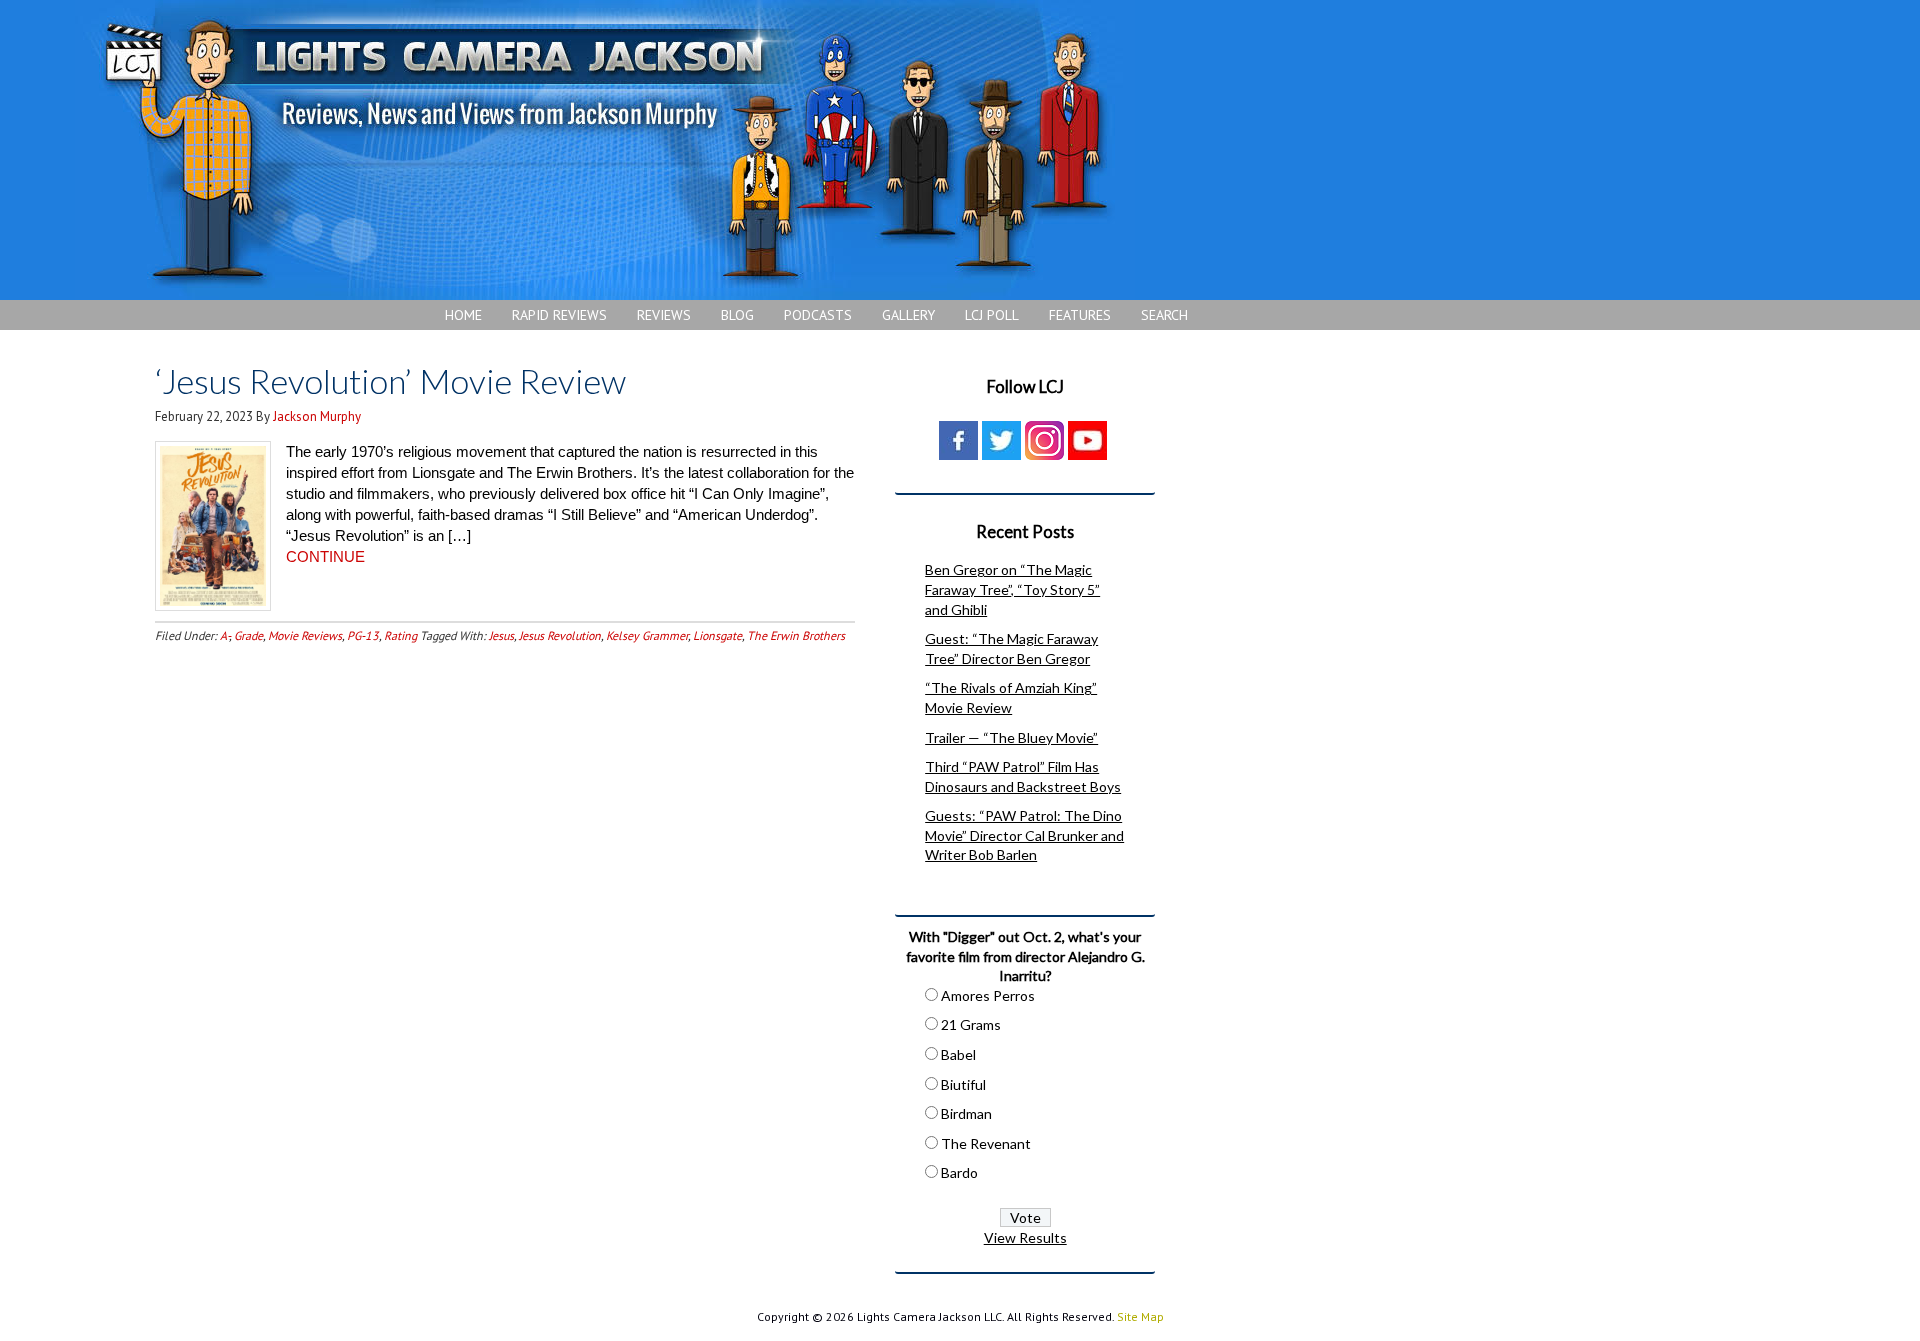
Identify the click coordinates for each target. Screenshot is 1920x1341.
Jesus (501, 635)
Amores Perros (988, 995)
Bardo (959, 1172)
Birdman (966, 1113)
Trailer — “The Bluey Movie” (1011, 737)
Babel (958, 1054)
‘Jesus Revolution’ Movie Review (390, 380)
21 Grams (971, 1024)
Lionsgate (717, 635)
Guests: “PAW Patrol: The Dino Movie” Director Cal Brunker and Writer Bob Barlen (1024, 835)
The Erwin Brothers (796, 635)
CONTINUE (325, 556)
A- (224, 635)
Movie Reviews (305, 635)
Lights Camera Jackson (605, 150)
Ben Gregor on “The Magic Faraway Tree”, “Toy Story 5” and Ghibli (1012, 589)
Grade (248, 635)
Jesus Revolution (560, 635)
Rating (400, 635)
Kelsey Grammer (647, 635)
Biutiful (963, 1084)
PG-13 (363, 635)
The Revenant (986, 1143)
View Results (1025, 1237)
